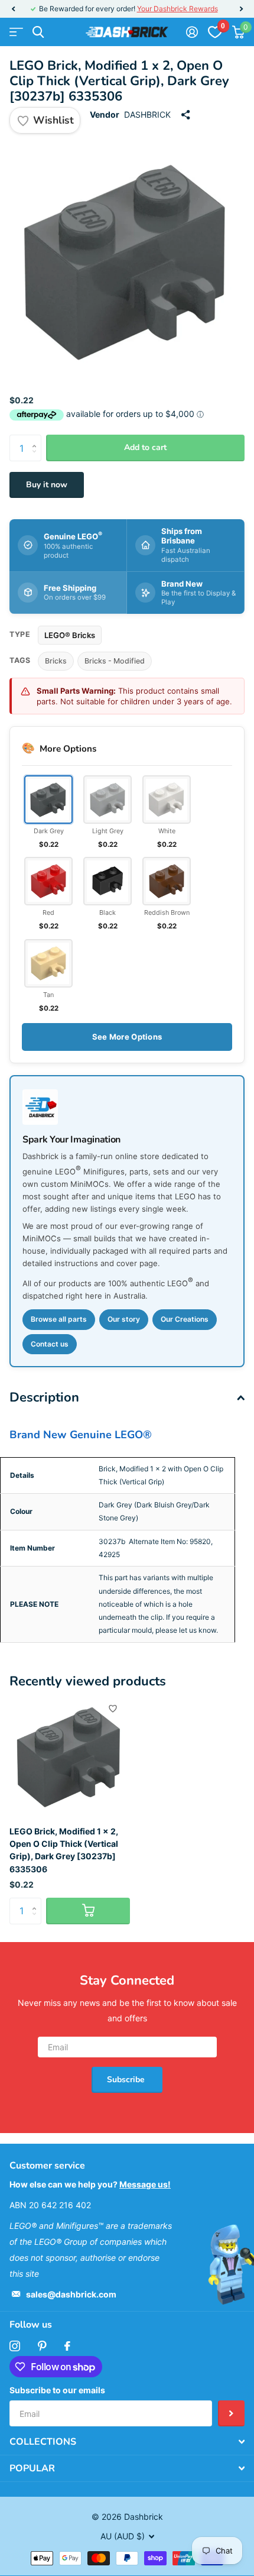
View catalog (16, 32)
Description (44, 1397)
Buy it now (47, 485)
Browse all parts (59, 1319)
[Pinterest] (42, 2346)
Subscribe (127, 2080)
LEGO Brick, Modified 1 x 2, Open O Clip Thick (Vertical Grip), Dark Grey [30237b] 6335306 (64, 1850)
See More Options (127, 1037)
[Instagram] (15, 2346)
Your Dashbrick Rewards (178, 9)
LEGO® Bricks (70, 635)
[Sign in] (192, 32)
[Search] (38, 32)
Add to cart (145, 447)
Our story (124, 1319)
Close (127, 2442)
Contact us (50, 1344)
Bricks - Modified (115, 661)
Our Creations (185, 1319)
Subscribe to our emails (57, 2390)
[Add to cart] (88, 1911)
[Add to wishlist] (113, 1708)
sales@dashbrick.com (71, 2294)
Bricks (56, 661)
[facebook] (67, 2346)
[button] (13, 9)
